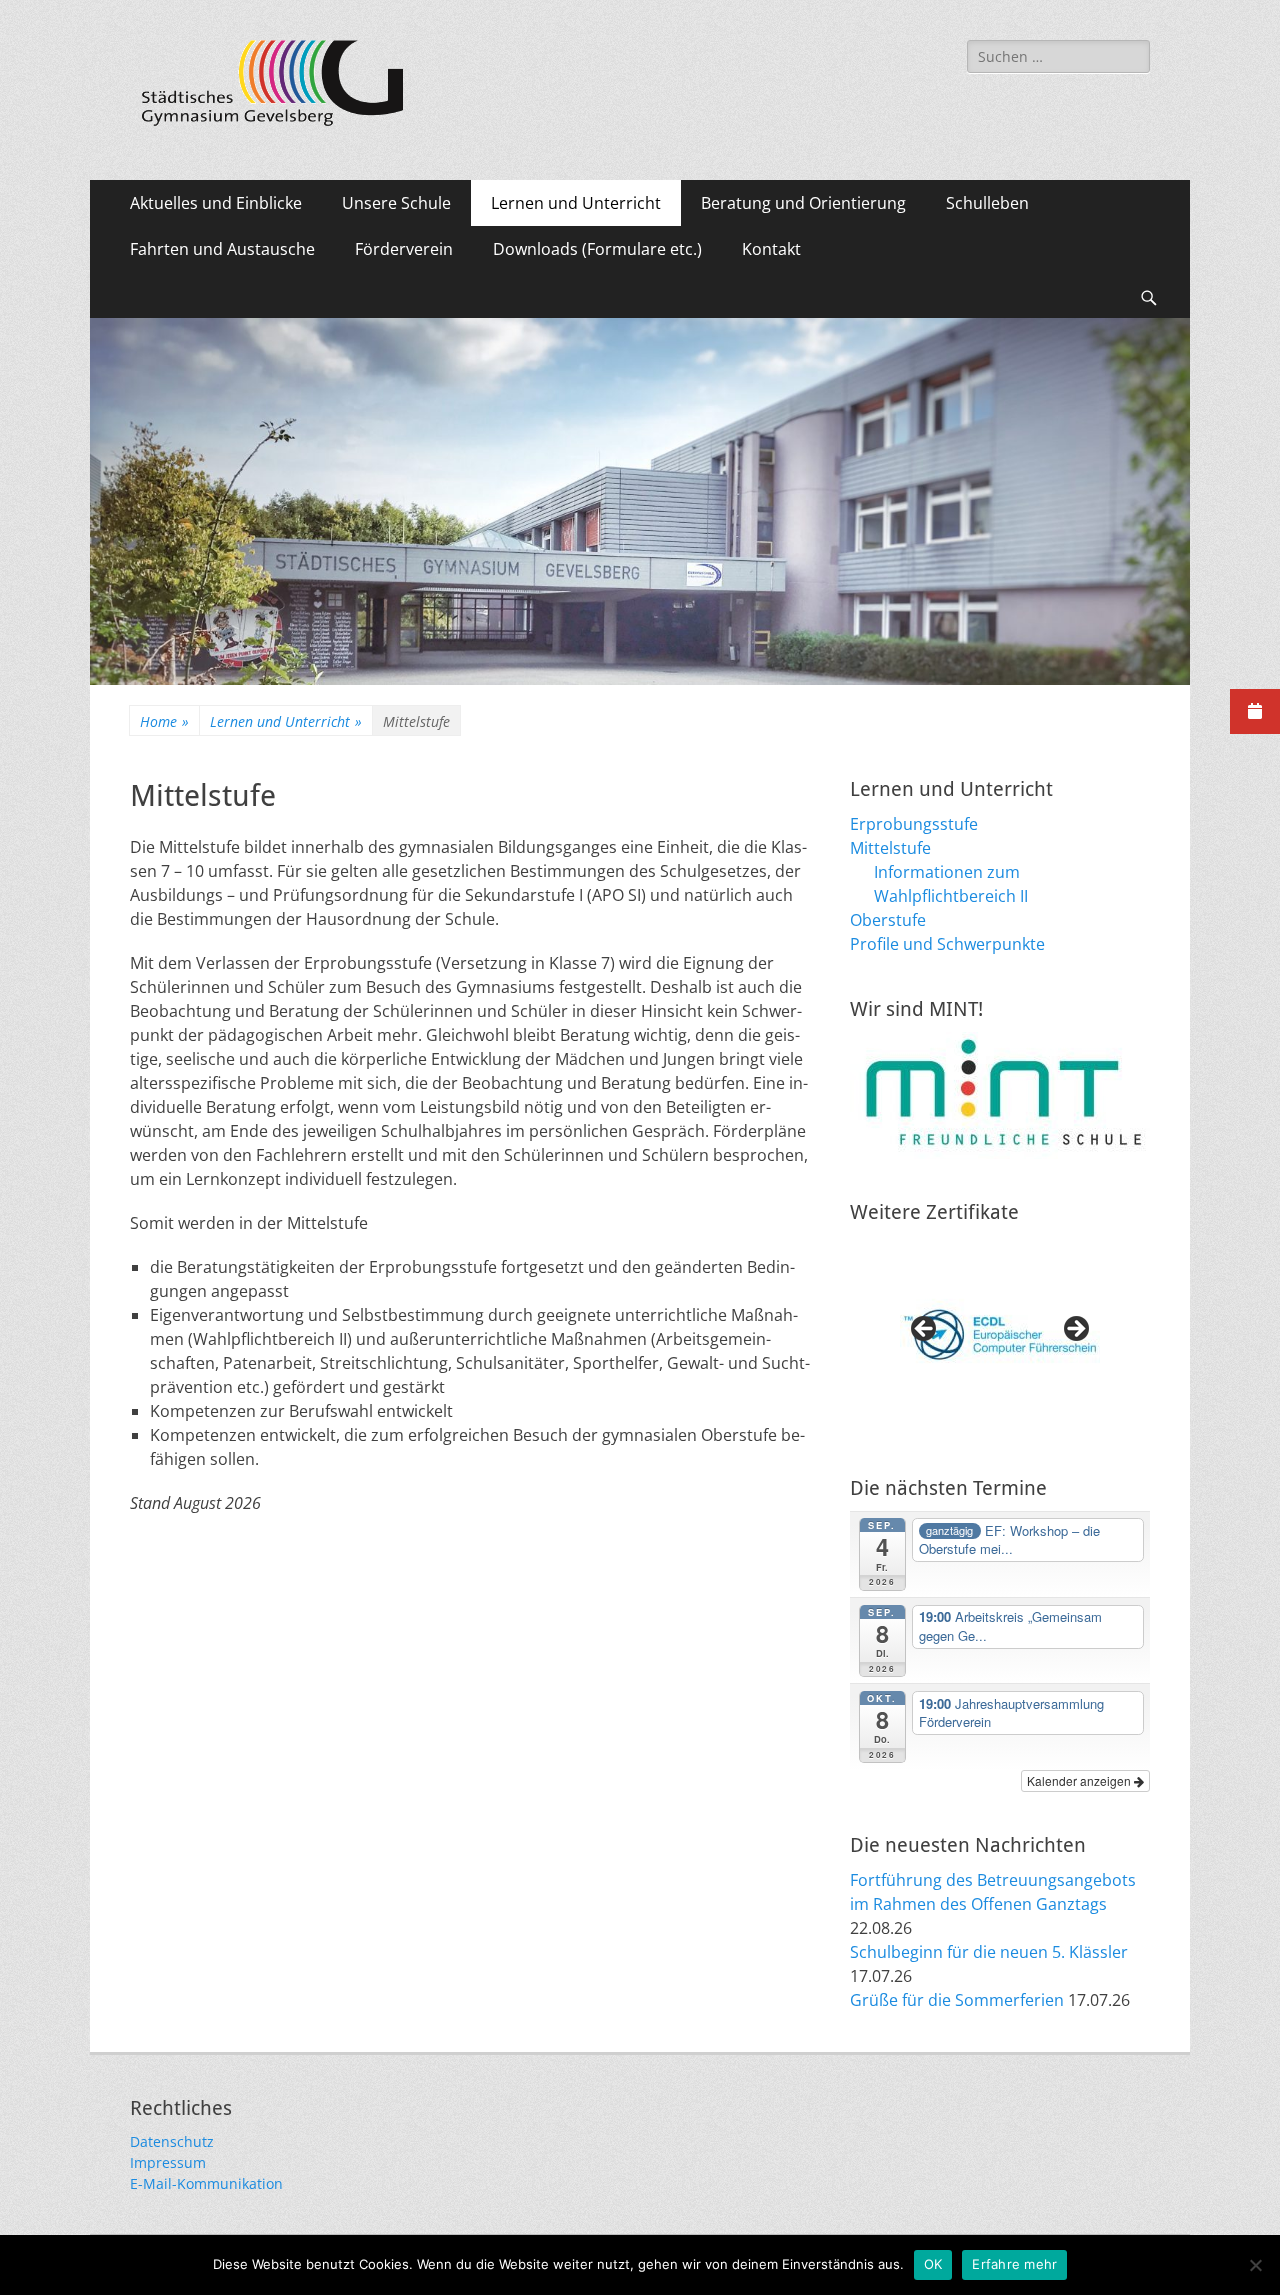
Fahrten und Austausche (222, 249)
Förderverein (404, 249)
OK (933, 2264)
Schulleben (987, 203)
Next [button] (1075, 1330)
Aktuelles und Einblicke (216, 203)
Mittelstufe (890, 848)
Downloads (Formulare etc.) (597, 249)
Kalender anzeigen (1080, 1780)
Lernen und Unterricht (576, 203)
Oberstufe (888, 920)
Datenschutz (172, 2141)
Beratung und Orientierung (803, 203)
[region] (1000, 1335)
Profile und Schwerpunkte (947, 944)
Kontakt (771, 249)
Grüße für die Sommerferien (957, 2000)
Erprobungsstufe (914, 824)
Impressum (168, 2162)
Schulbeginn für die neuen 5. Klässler (989, 1952)
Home (164, 721)
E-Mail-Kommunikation (206, 2183)
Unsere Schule (396, 203)
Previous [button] (925, 1330)
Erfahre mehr (1014, 2264)
